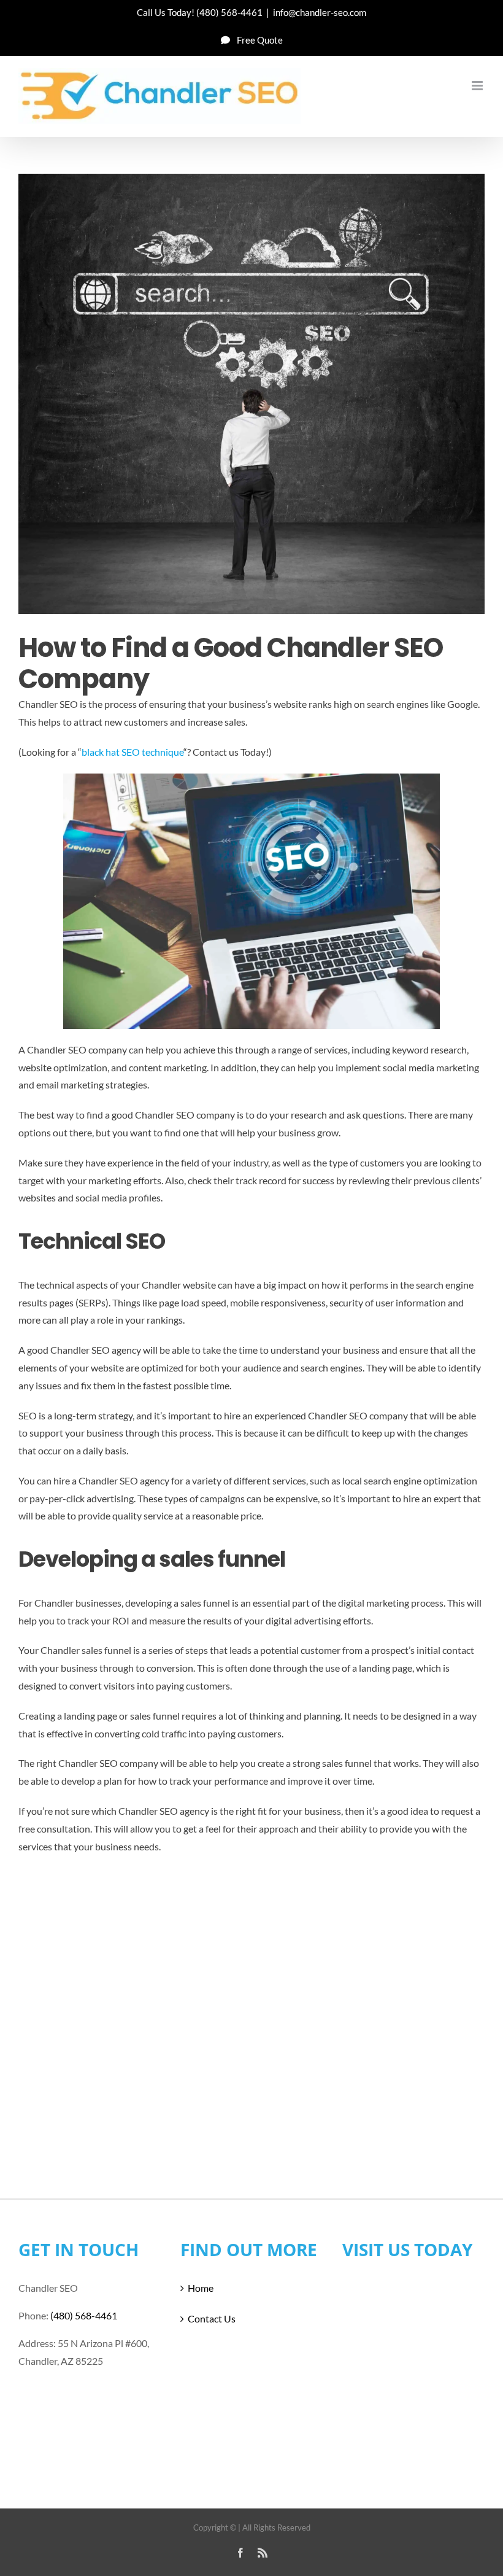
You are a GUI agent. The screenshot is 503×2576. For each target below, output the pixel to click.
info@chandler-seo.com (320, 12)
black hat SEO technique (132, 752)
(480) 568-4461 (229, 12)
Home (201, 2288)
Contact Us (212, 2318)
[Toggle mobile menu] (478, 86)
